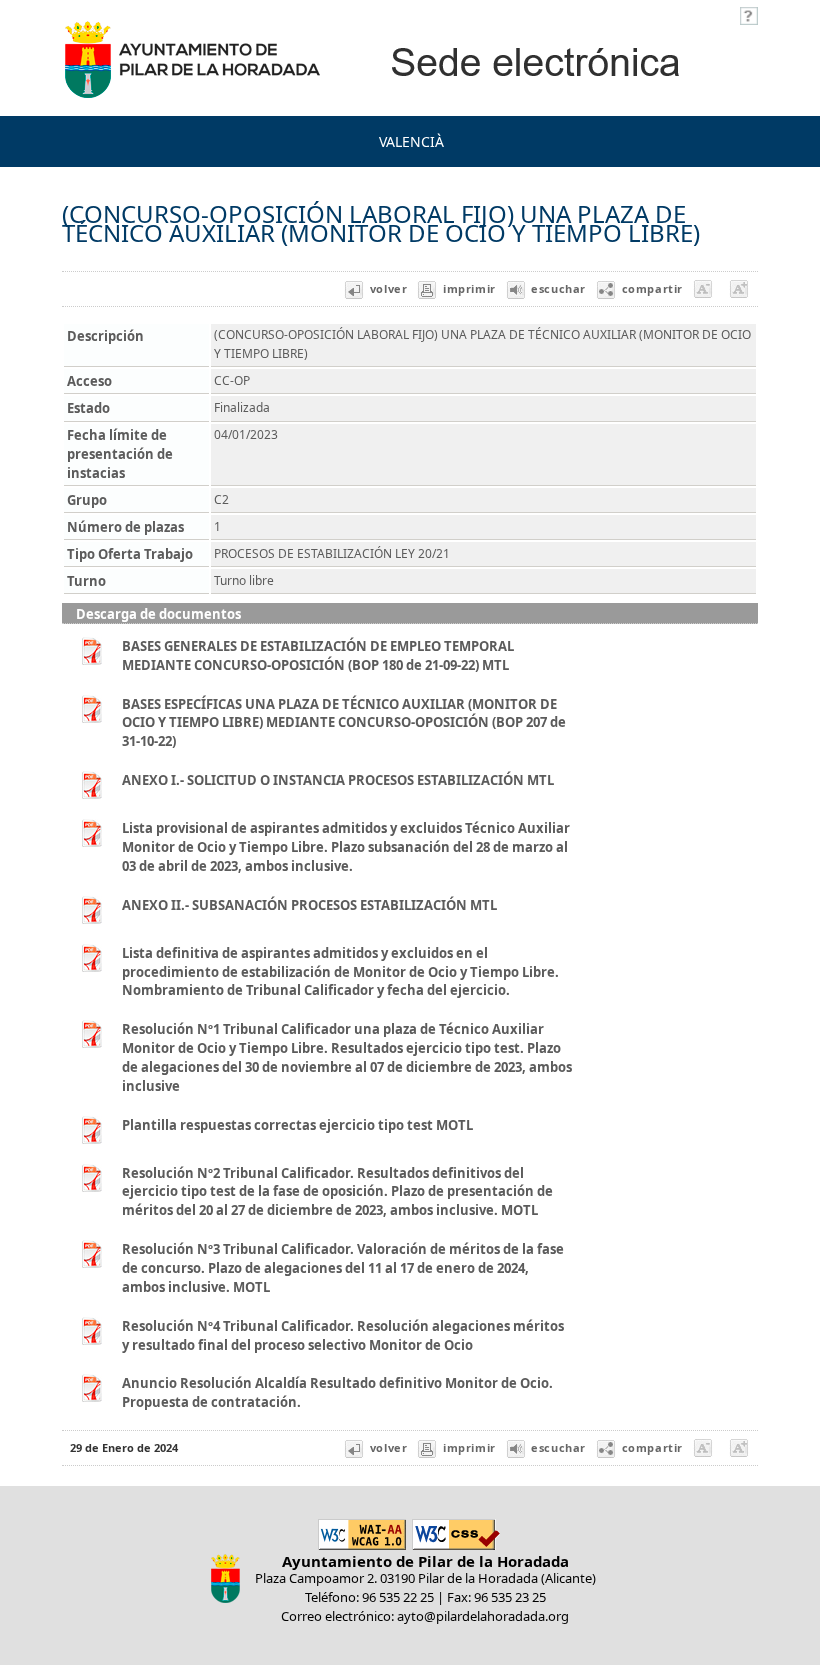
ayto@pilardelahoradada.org (483, 1616)
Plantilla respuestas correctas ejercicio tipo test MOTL (297, 1125)
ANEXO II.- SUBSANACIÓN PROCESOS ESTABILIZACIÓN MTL (309, 905)
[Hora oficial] (749, 14)
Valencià (411, 141)
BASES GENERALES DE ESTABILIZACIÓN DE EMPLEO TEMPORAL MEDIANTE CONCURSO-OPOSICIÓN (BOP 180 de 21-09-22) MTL (318, 655)
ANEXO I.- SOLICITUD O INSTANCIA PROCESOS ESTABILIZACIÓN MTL (338, 780)
